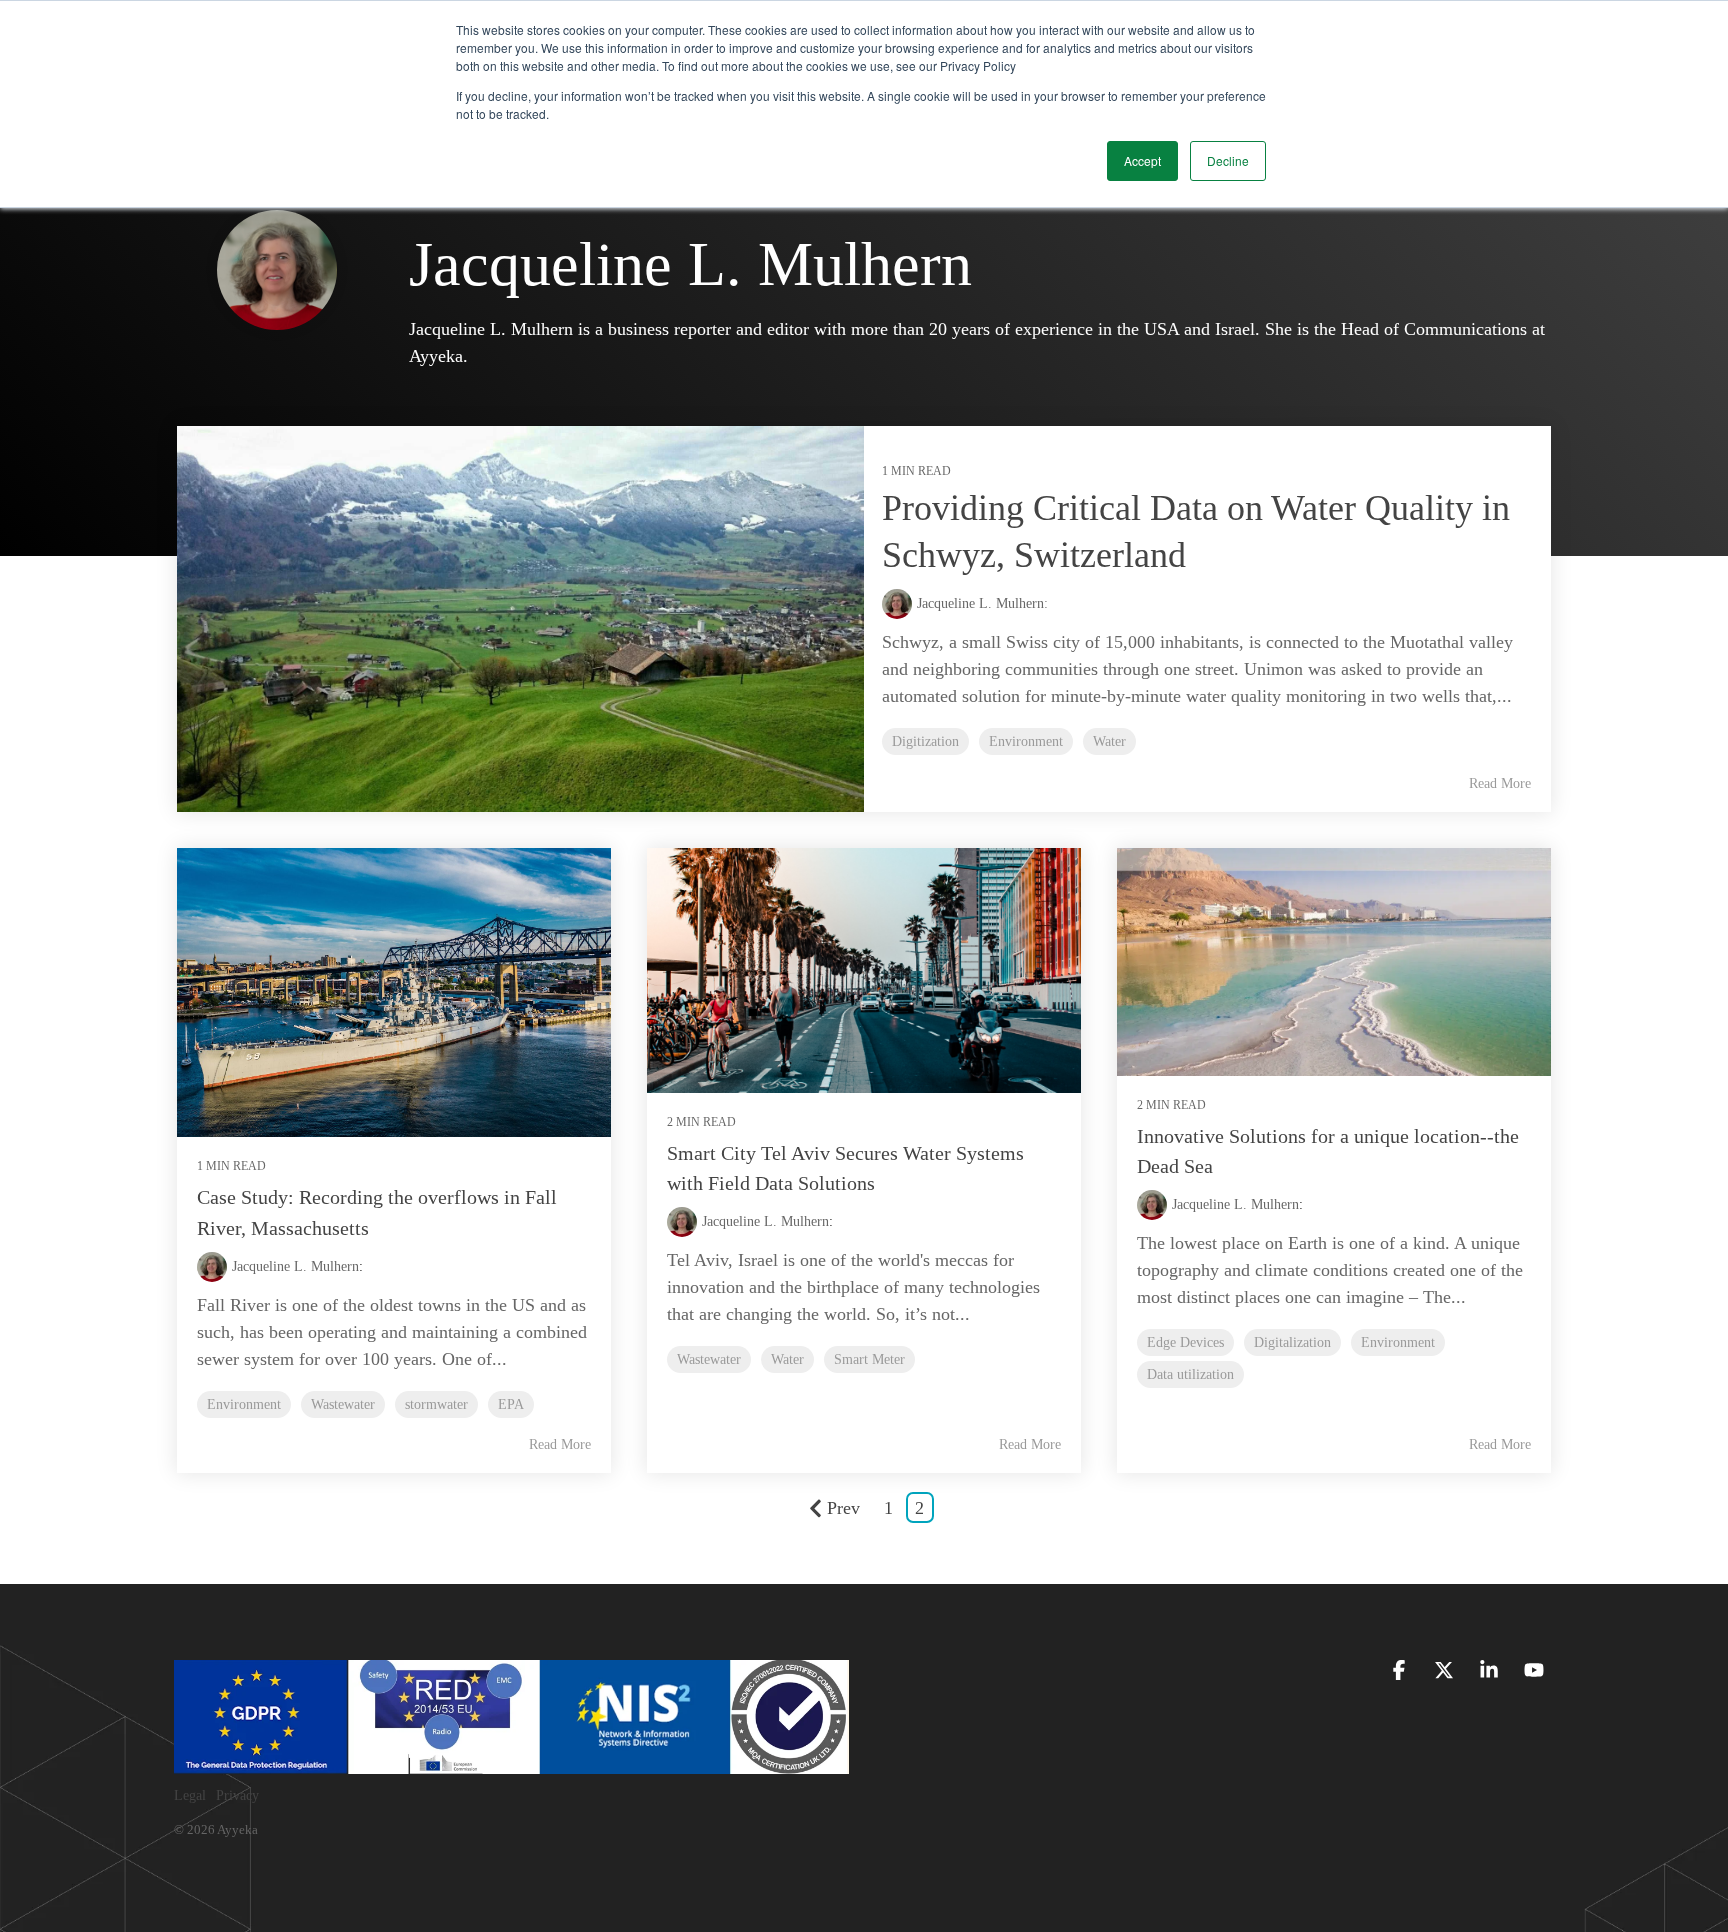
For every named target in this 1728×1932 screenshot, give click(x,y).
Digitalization (1292, 1342)
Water (1109, 741)
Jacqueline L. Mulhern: (982, 603)
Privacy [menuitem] (237, 1795)
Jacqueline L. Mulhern (295, 1266)
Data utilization (1190, 1374)
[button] (1401, 1671)
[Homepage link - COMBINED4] (511, 1763)
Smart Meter (869, 1359)
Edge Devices (1185, 1342)
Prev (843, 1508)
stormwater (436, 1404)
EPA (511, 1404)
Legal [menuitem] (190, 1795)
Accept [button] (1142, 160)
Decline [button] (1228, 160)
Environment (1026, 741)
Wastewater (343, 1404)
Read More (1500, 783)
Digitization (925, 741)
